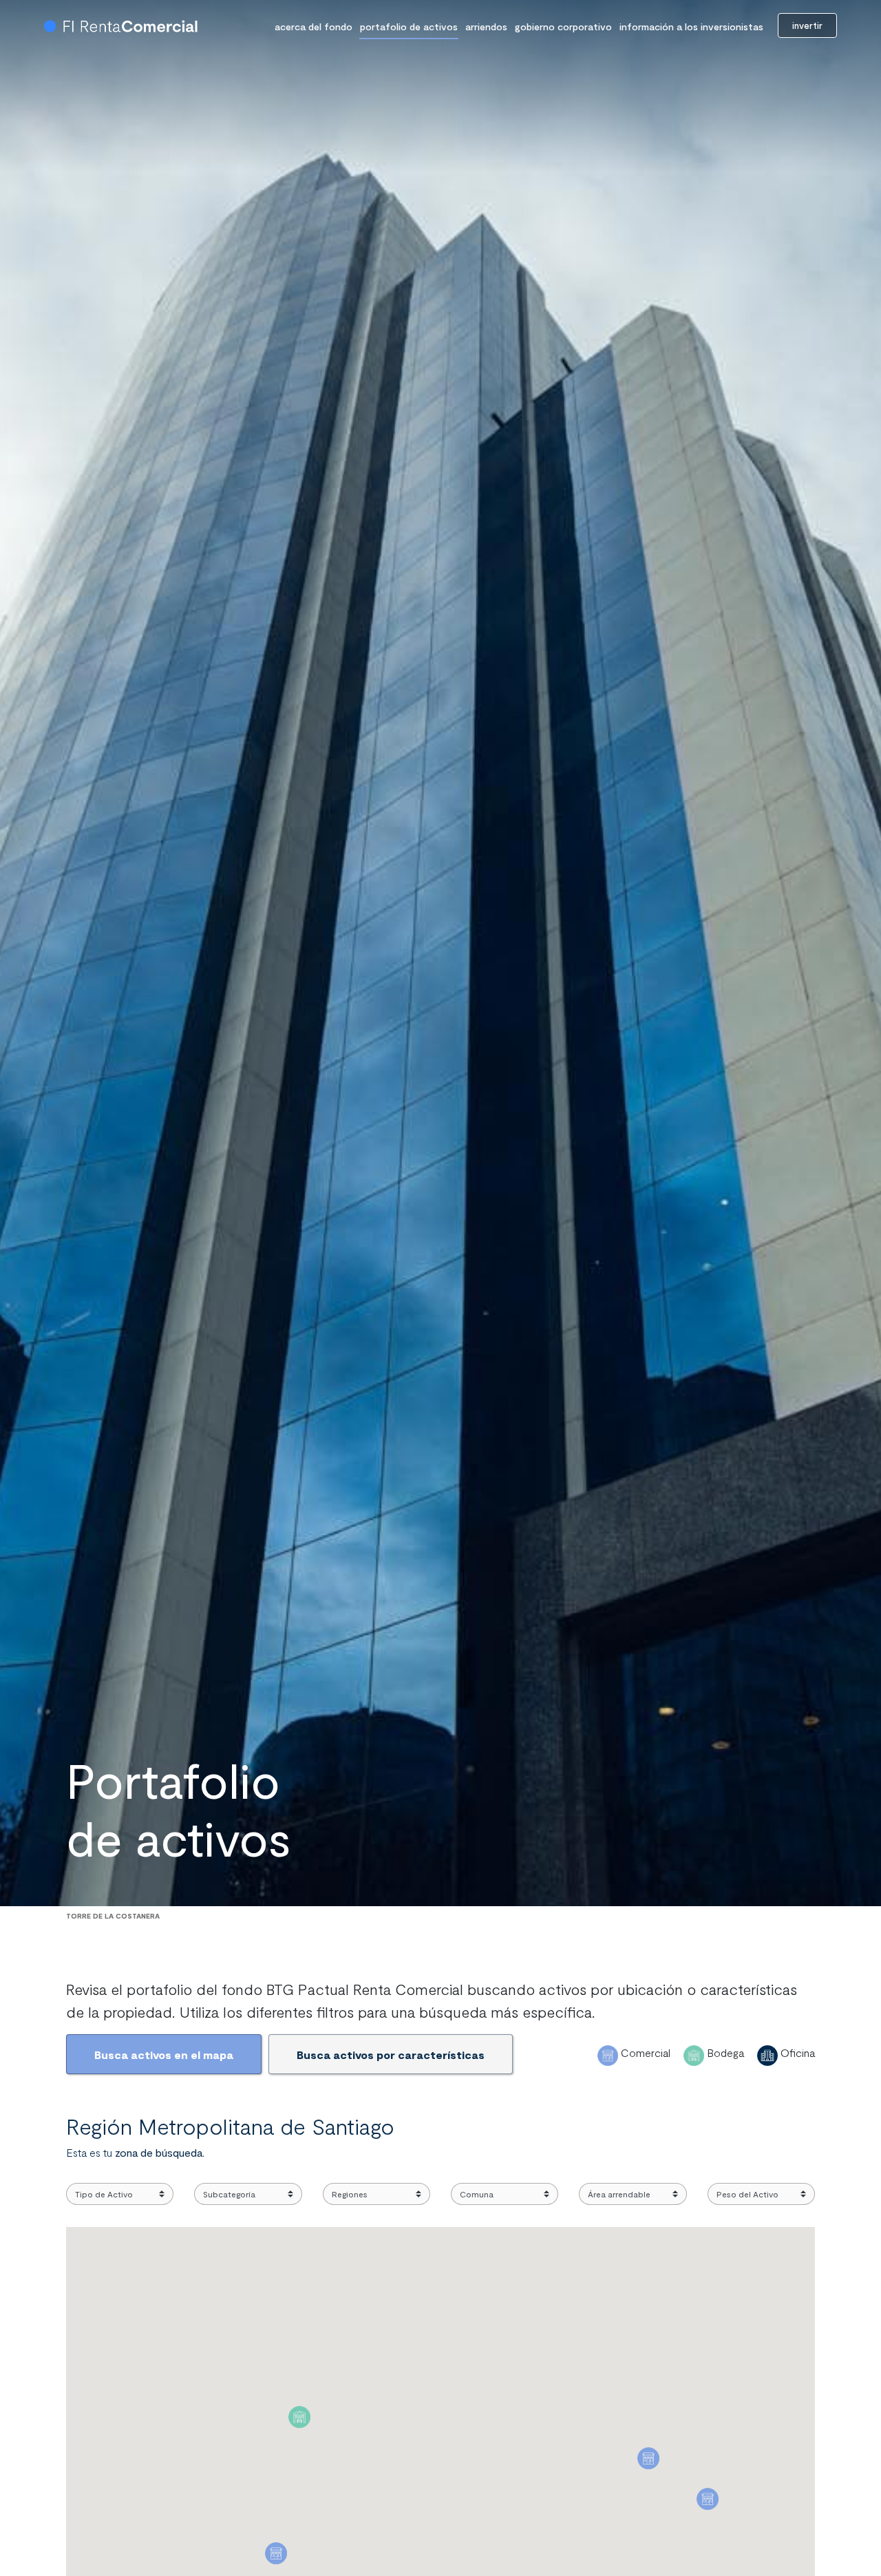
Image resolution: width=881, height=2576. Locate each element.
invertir (807, 25)
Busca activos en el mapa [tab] (164, 2055)
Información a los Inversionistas (691, 27)
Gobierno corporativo (563, 27)
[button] (299, 2417)
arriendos (486, 27)
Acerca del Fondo (314, 27)
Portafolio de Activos (409, 27)
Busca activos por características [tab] (391, 2055)
